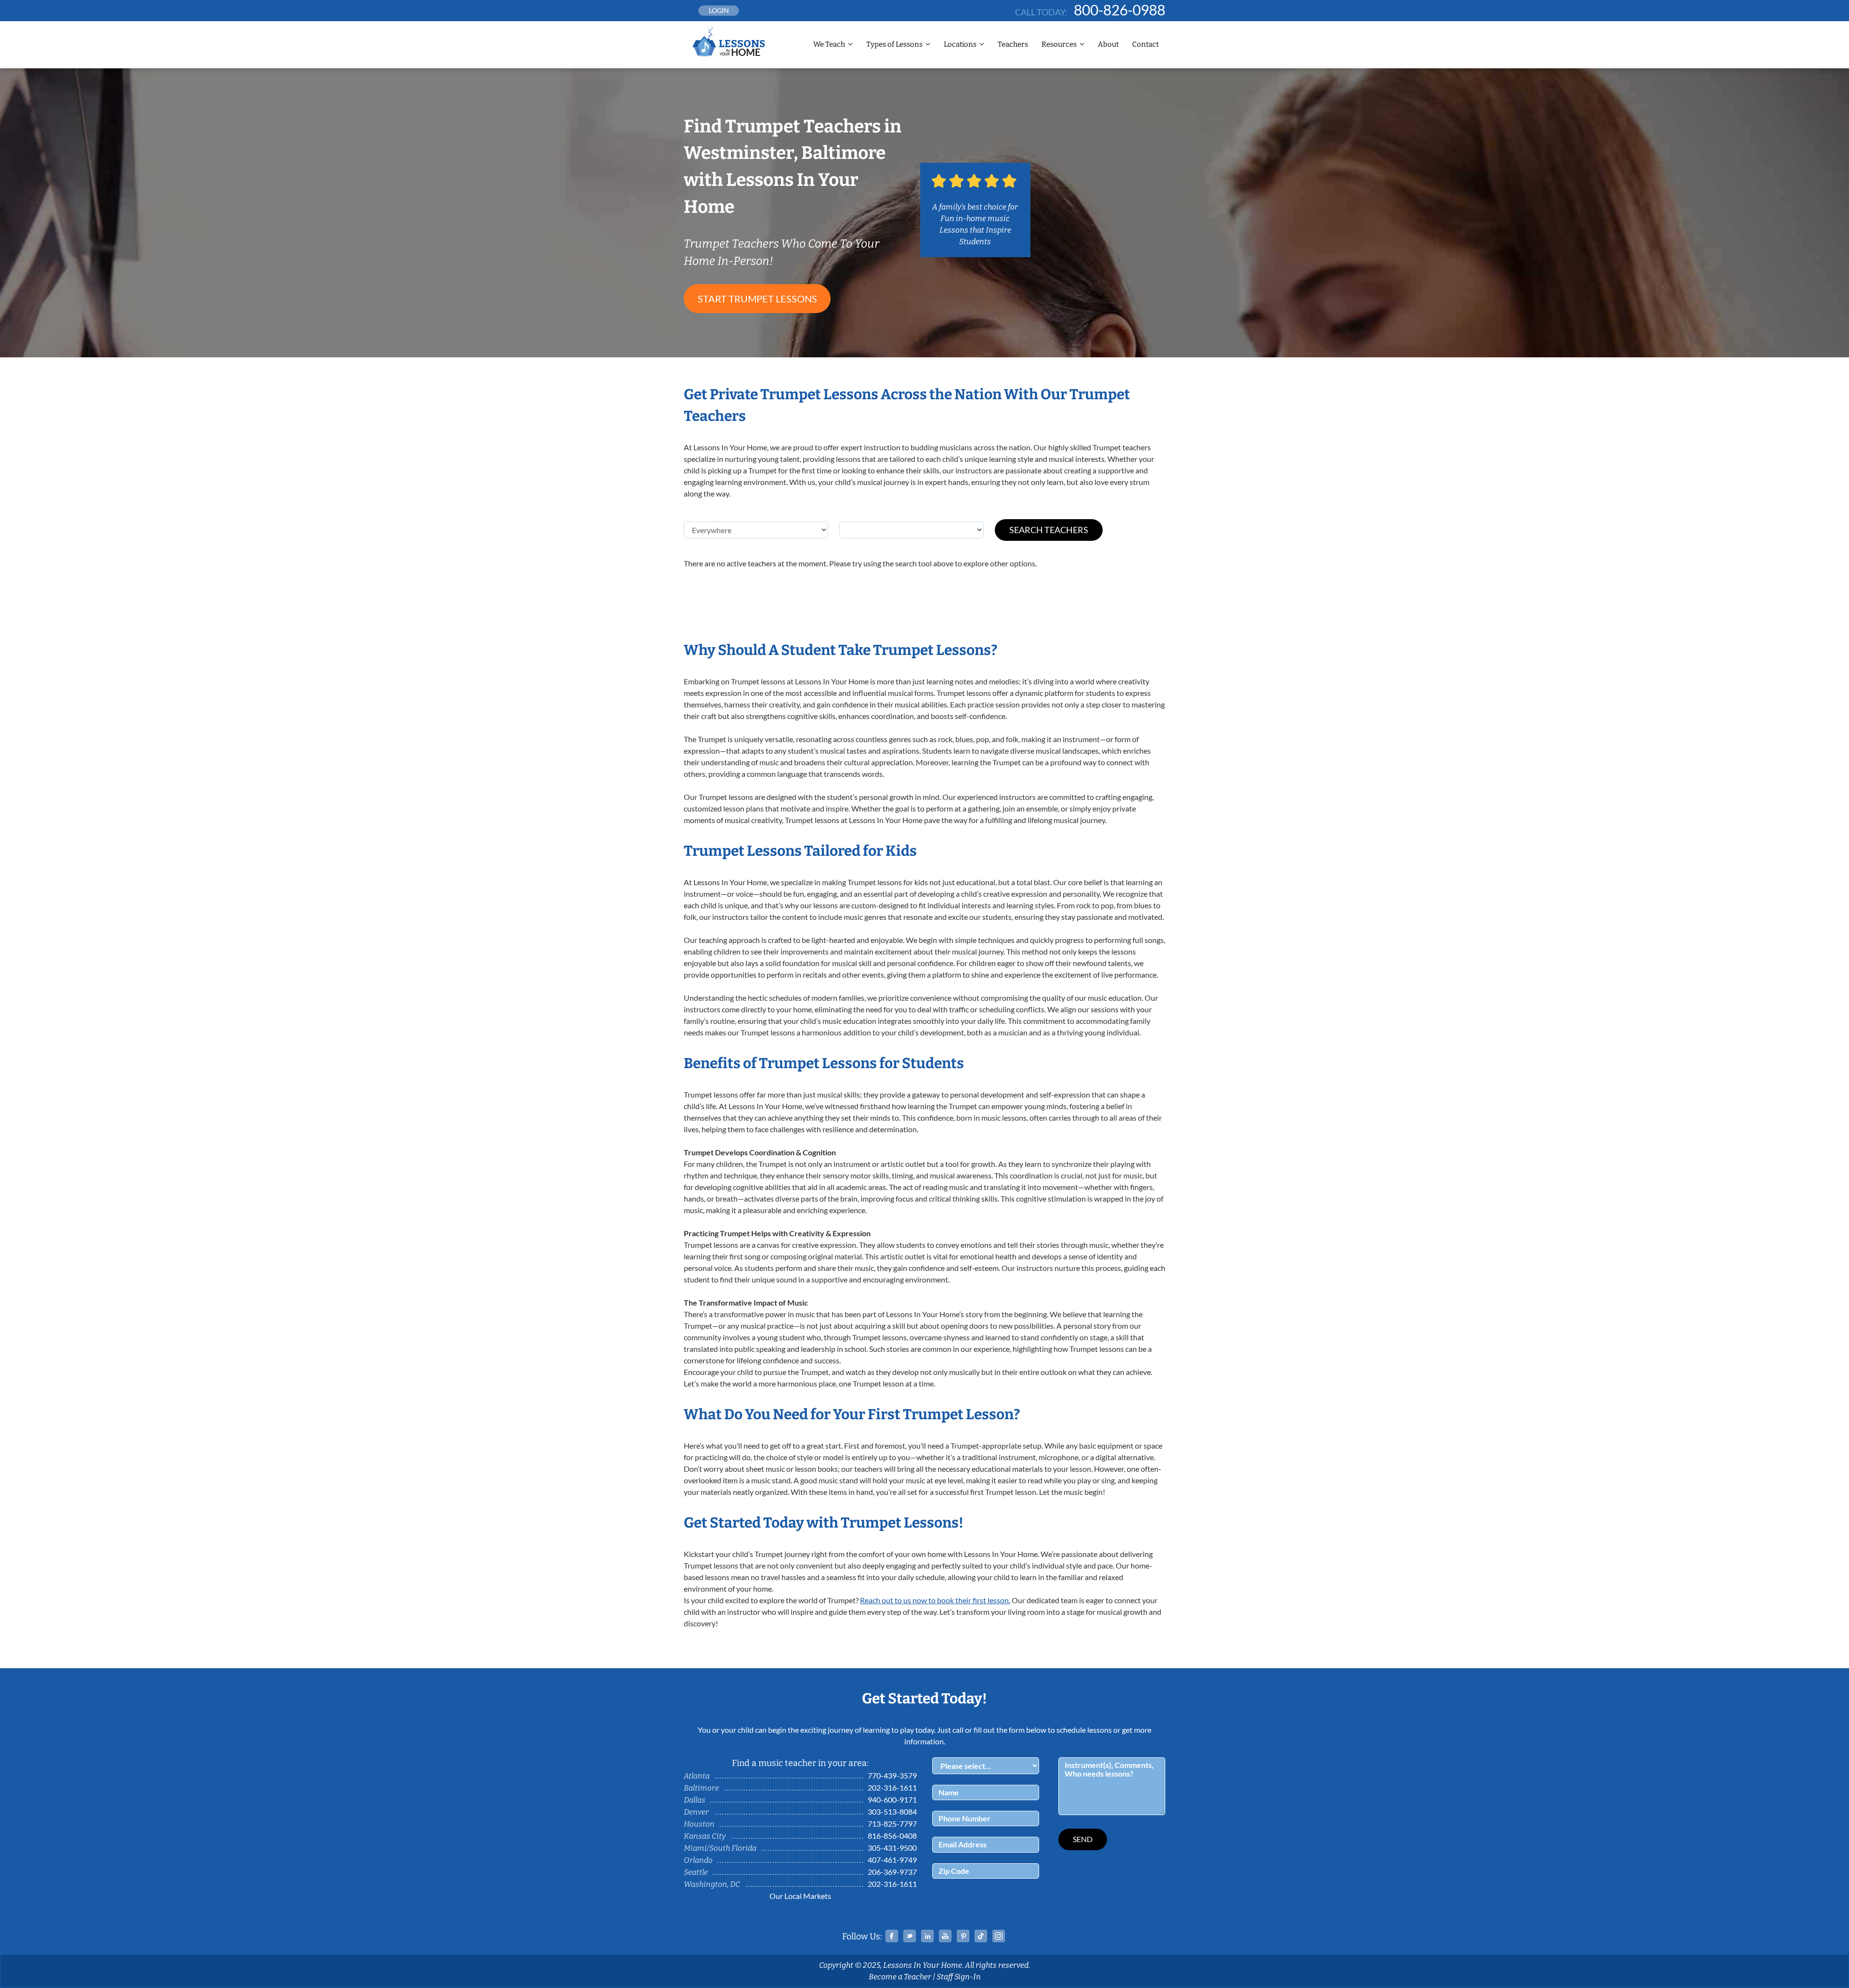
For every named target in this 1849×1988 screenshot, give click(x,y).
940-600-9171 (892, 1799)
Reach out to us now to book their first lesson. (935, 1600)
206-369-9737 (892, 1872)
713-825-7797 (892, 1824)
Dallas (695, 1800)
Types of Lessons (894, 44)
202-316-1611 (892, 1787)
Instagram (999, 1936)
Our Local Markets (800, 1896)
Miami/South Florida (720, 1848)
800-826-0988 (1120, 10)
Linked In (927, 1936)
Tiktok (981, 1936)
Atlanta (697, 1776)
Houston (699, 1824)
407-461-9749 (892, 1860)
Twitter (910, 1936)
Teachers (1013, 44)
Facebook (892, 1936)
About (1108, 44)
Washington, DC (712, 1884)
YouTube (945, 1936)
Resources (1059, 44)
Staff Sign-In (959, 1977)
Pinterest (963, 1936)
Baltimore (701, 1788)
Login (719, 10)
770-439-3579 (892, 1775)
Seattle (696, 1872)
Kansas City (705, 1836)
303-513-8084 (892, 1811)
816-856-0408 (892, 1836)
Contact (1145, 44)
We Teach (829, 44)
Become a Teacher (900, 1977)
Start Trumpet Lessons (757, 299)
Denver (696, 1812)
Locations (960, 44)
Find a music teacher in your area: (800, 1763)
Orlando (698, 1860)
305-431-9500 (892, 1848)
